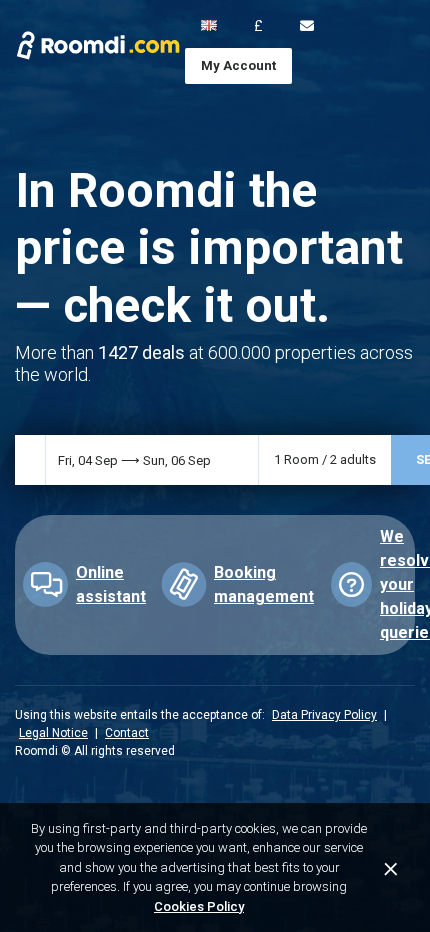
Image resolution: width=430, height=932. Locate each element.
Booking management (264, 584)
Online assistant (111, 584)
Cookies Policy (199, 906)
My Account (238, 65)
